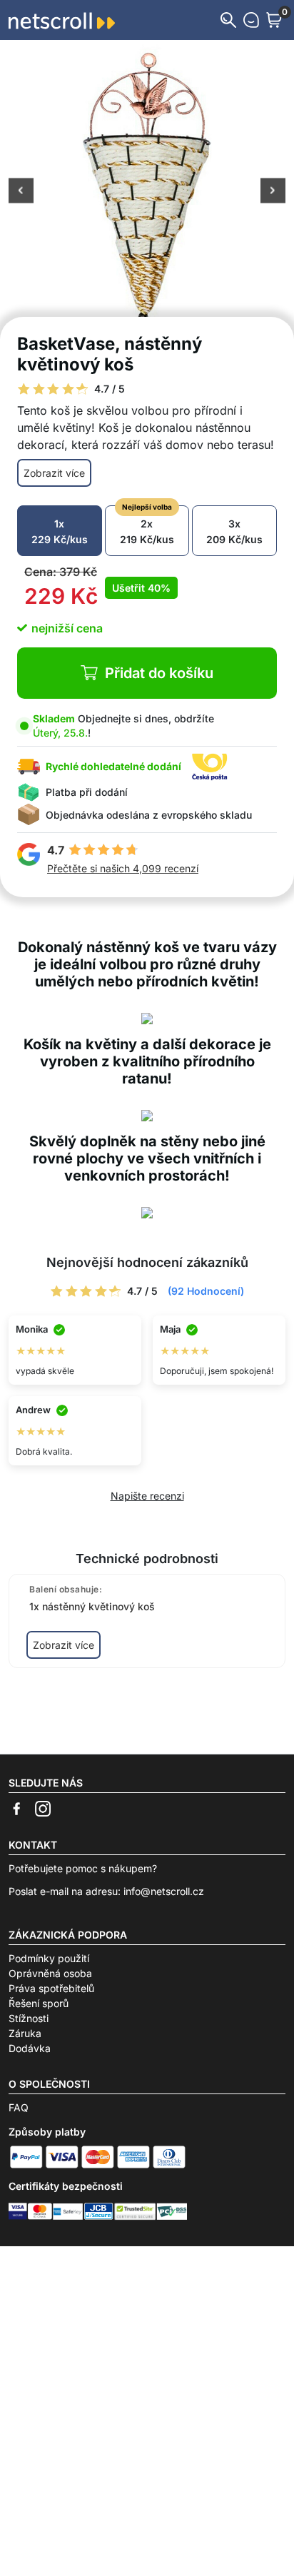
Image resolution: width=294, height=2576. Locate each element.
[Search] (228, 20)
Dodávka (30, 2048)
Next (273, 192)
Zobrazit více (54, 473)
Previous (21, 192)
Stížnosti (29, 2018)
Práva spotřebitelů (51, 1988)
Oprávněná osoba (50, 1973)
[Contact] (251, 20)
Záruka (25, 2033)
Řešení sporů (39, 2003)
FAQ (19, 2107)
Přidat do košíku (159, 673)
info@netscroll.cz (164, 1891)
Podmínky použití (49, 1958)
